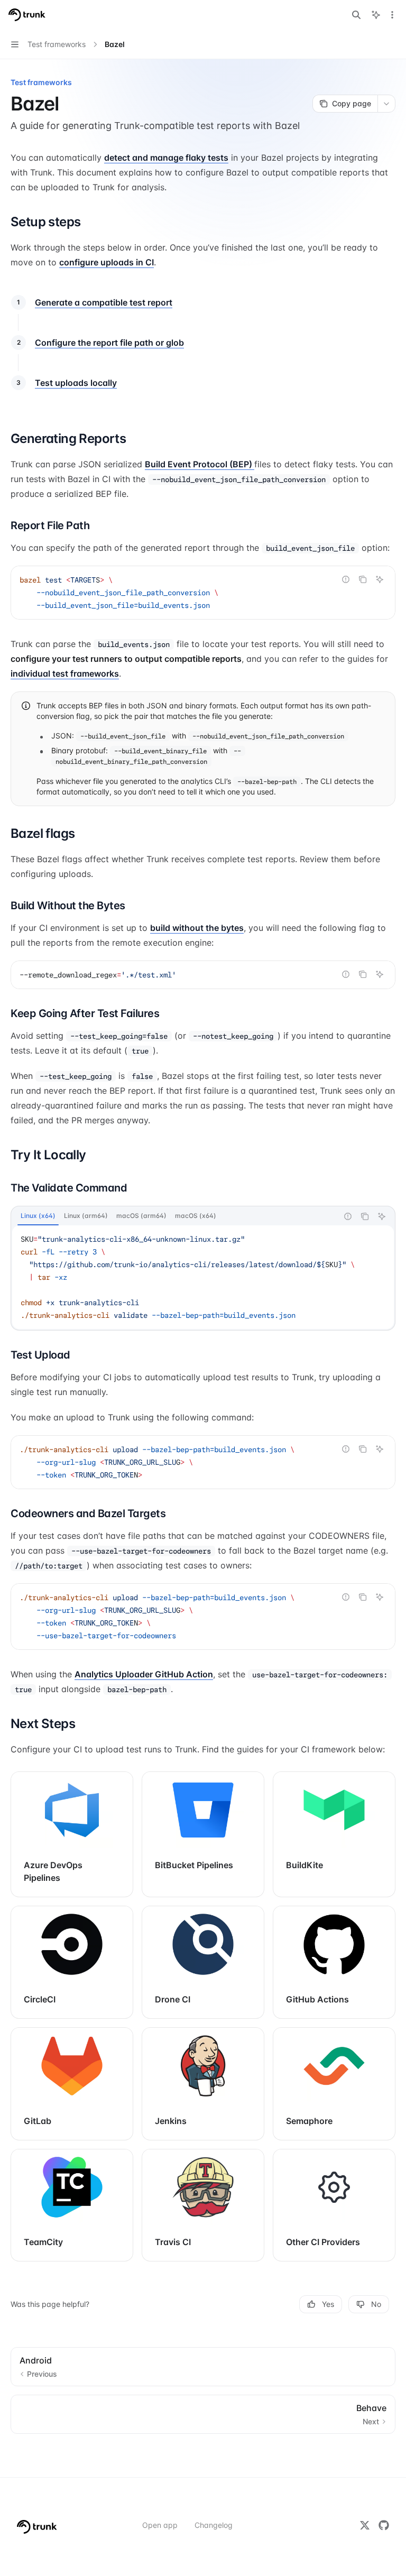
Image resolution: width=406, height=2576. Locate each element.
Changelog (214, 2525)
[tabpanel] (203, 1277)
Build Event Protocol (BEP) (200, 464)
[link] (72, 1834)
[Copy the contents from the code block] (363, 579)
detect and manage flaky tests (166, 158)
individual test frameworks (65, 673)
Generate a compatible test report (104, 302)
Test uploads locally (76, 383)
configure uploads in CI (107, 262)
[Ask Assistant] (380, 579)
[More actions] (392, 15)
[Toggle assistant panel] (376, 15)
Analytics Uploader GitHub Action (144, 1674)
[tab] (38, 1216)
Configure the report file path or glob (109, 343)
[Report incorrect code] (346, 579)
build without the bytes (197, 928)
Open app (160, 2525)
